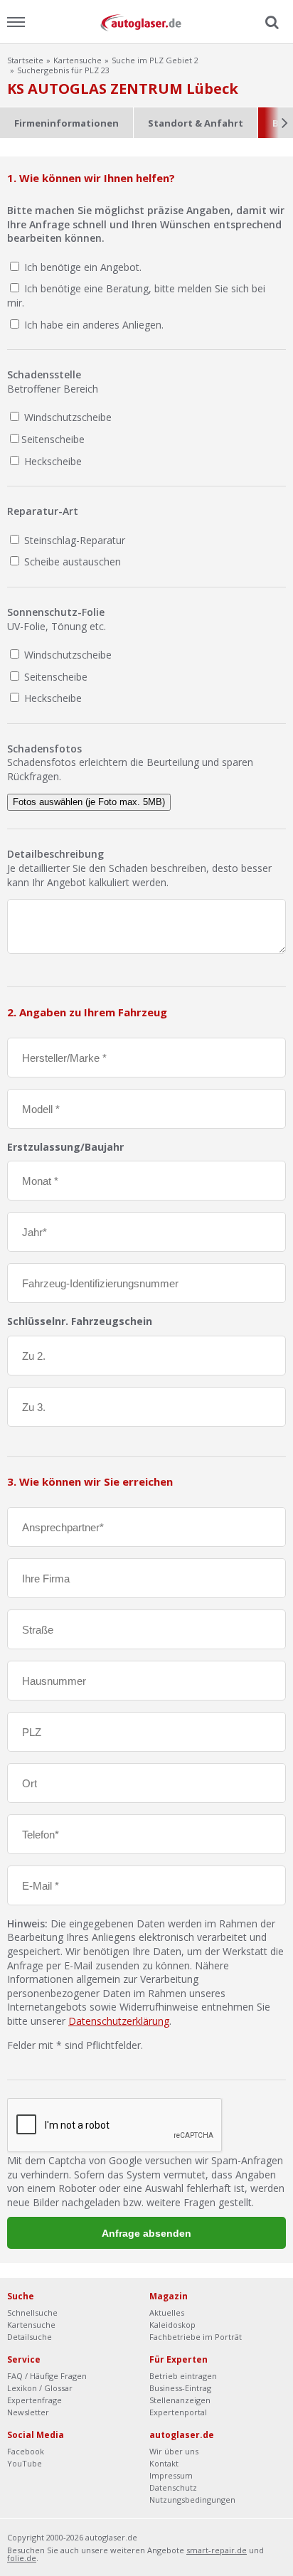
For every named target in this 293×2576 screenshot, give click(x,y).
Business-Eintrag (180, 2388)
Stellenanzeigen (180, 2400)
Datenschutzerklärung (119, 2021)
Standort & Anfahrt (196, 123)
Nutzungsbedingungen (192, 2500)
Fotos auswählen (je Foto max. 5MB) (89, 802)
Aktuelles (167, 2312)
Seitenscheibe (53, 439)
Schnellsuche (32, 2312)
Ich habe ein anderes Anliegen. (94, 325)
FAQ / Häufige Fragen (47, 2376)
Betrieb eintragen (183, 2376)
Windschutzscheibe (66, 417)
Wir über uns (174, 2451)
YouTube (25, 2463)
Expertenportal (178, 2412)
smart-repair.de (217, 2550)
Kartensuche (78, 60)
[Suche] (270, 23)
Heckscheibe (52, 461)
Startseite (25, 60)
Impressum (171, 2475)
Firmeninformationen (66, 123)
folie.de (22, 2558)
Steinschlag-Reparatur (73, 540)
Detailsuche (30, 2337)
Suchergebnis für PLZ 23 (63, 70)
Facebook (26, 2451)
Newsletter (28, 2412)
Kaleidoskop (172, 2325)
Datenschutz (173, 2487)
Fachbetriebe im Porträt (196, 2337)
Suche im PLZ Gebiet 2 (155, 60)
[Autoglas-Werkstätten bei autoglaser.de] (146, 22)
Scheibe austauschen (71, 561)
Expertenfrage (34, 2400)
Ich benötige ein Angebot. (83, 267)
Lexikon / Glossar (40, 2388)
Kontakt (164, 2463)
